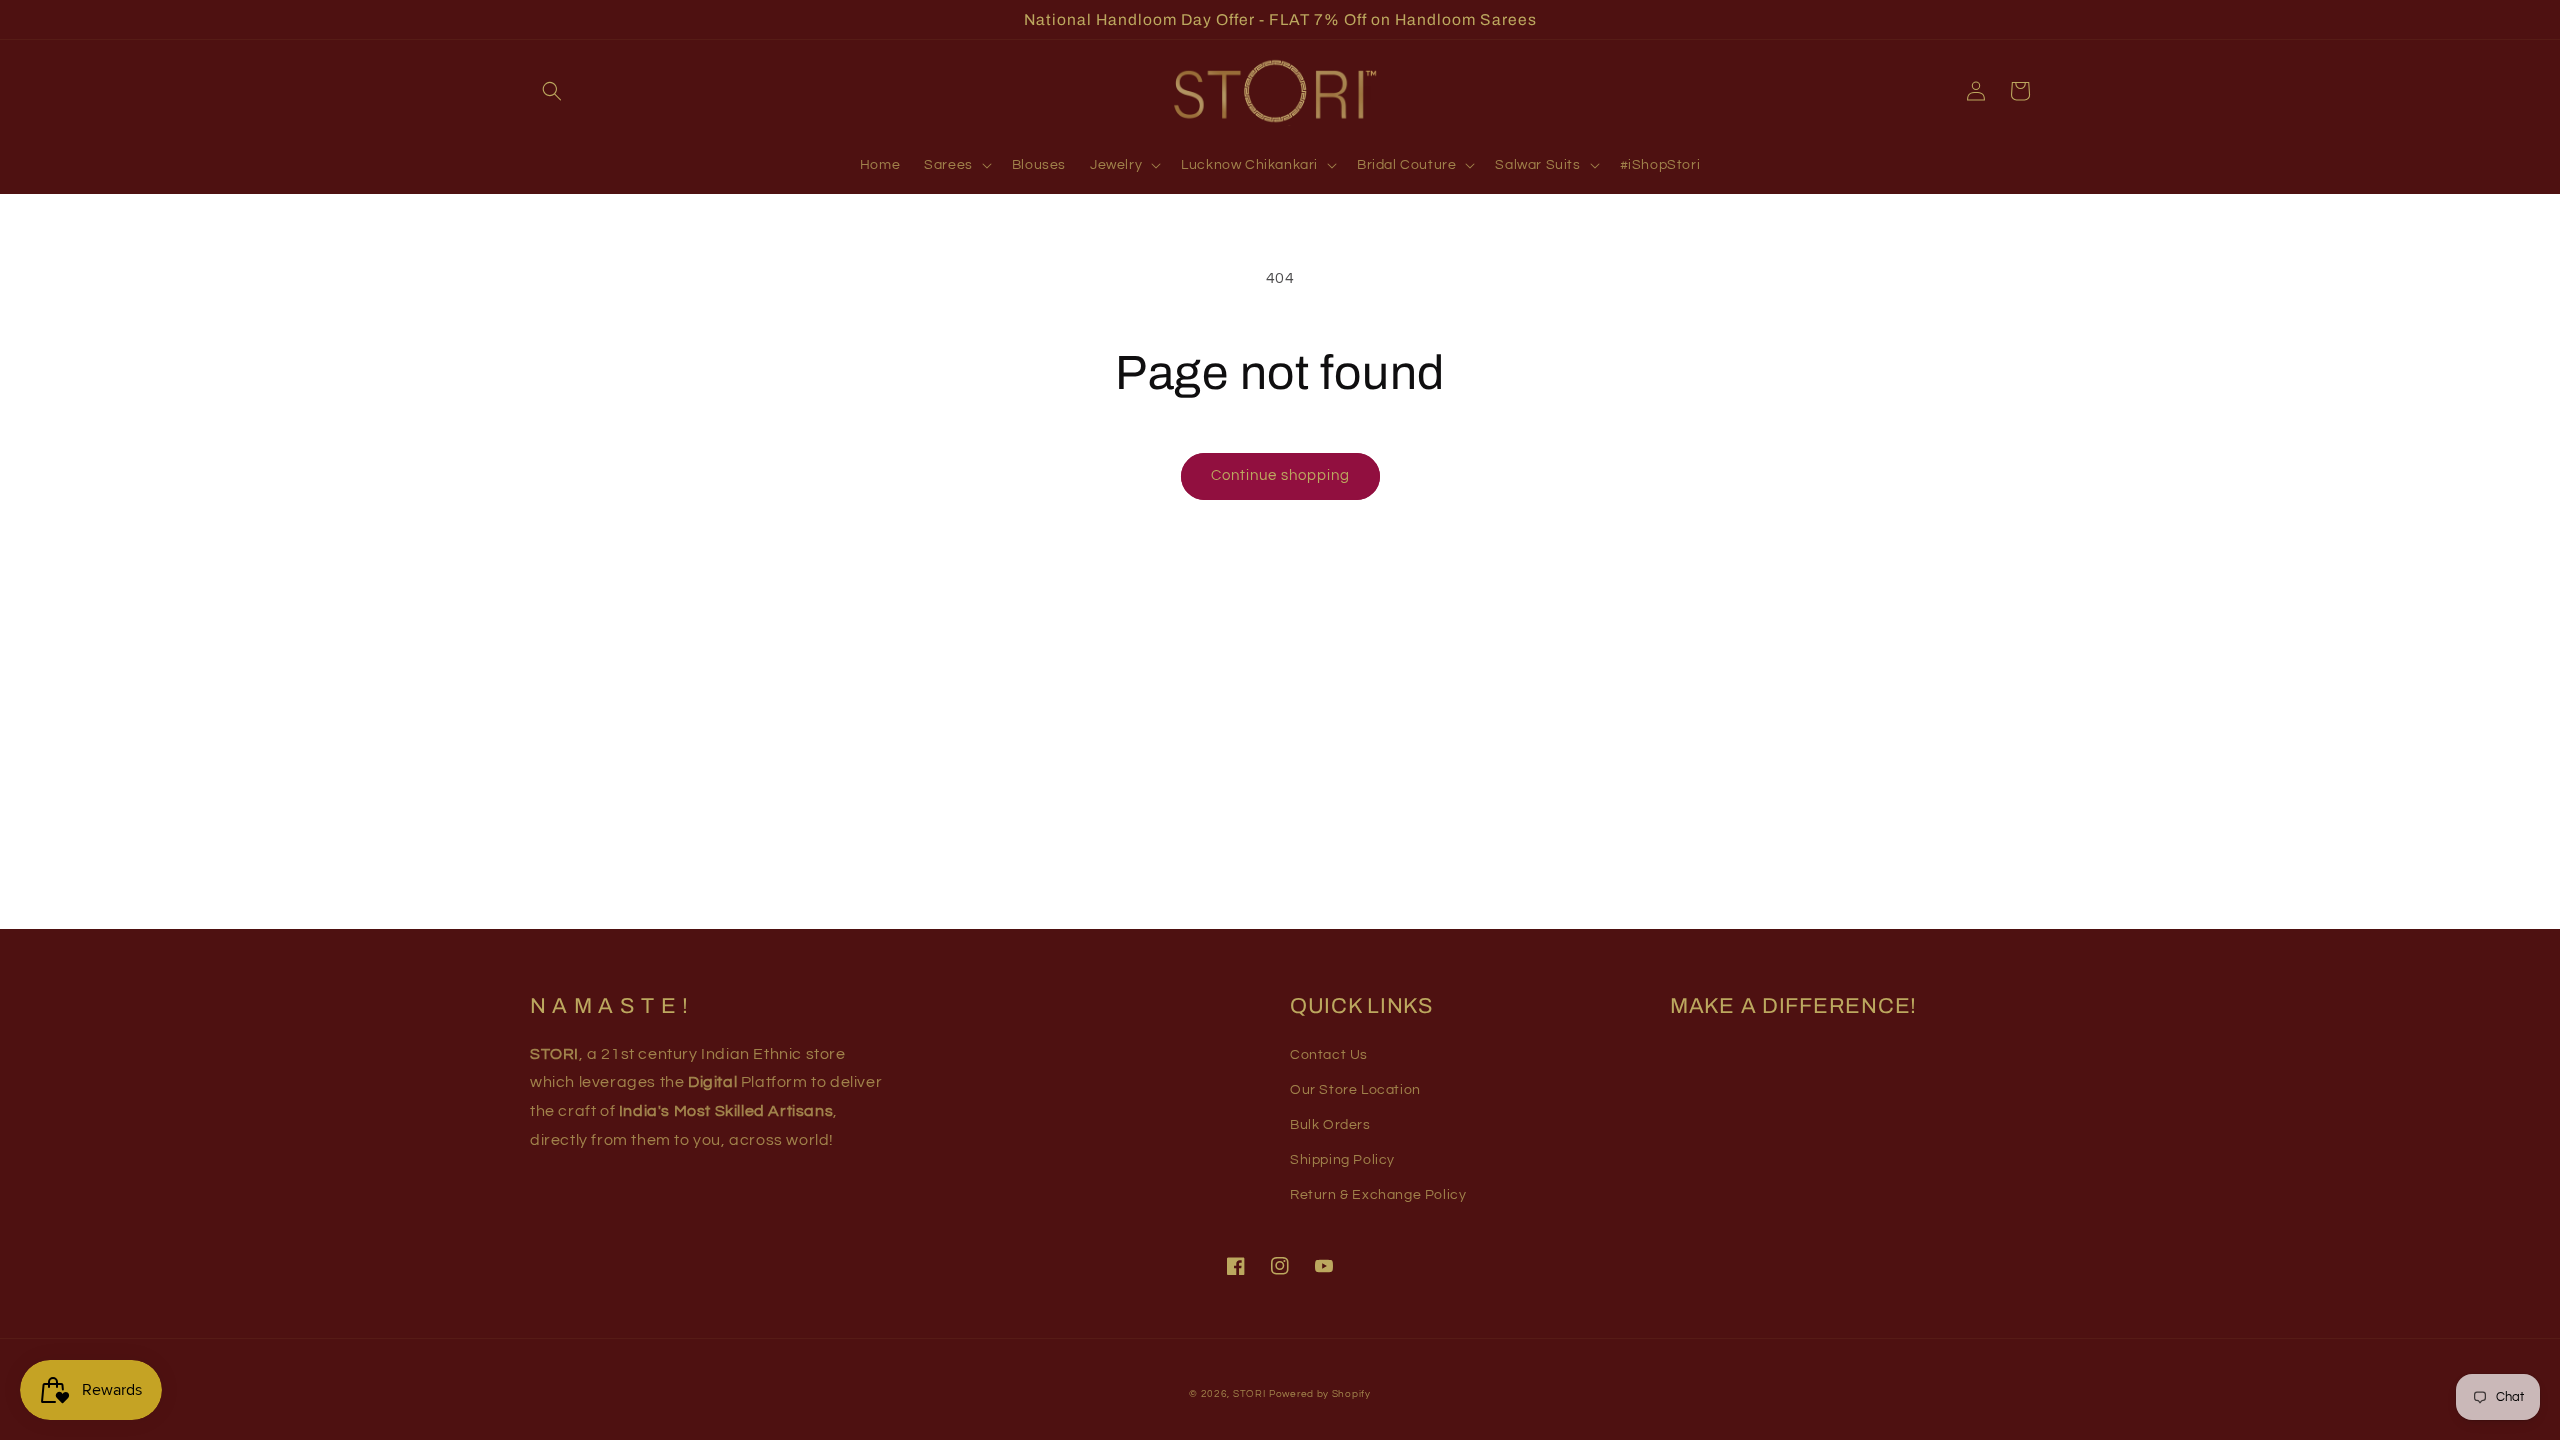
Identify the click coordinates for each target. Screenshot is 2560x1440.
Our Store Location (1355, 1090)
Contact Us (1329, 1055)
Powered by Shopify (1320, 1394)
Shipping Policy (1342, 1160)
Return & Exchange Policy (1378, 1195)
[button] (552, 91)
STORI (1249, 1394)
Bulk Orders (1330, 1125)
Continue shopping (1280, 475)
